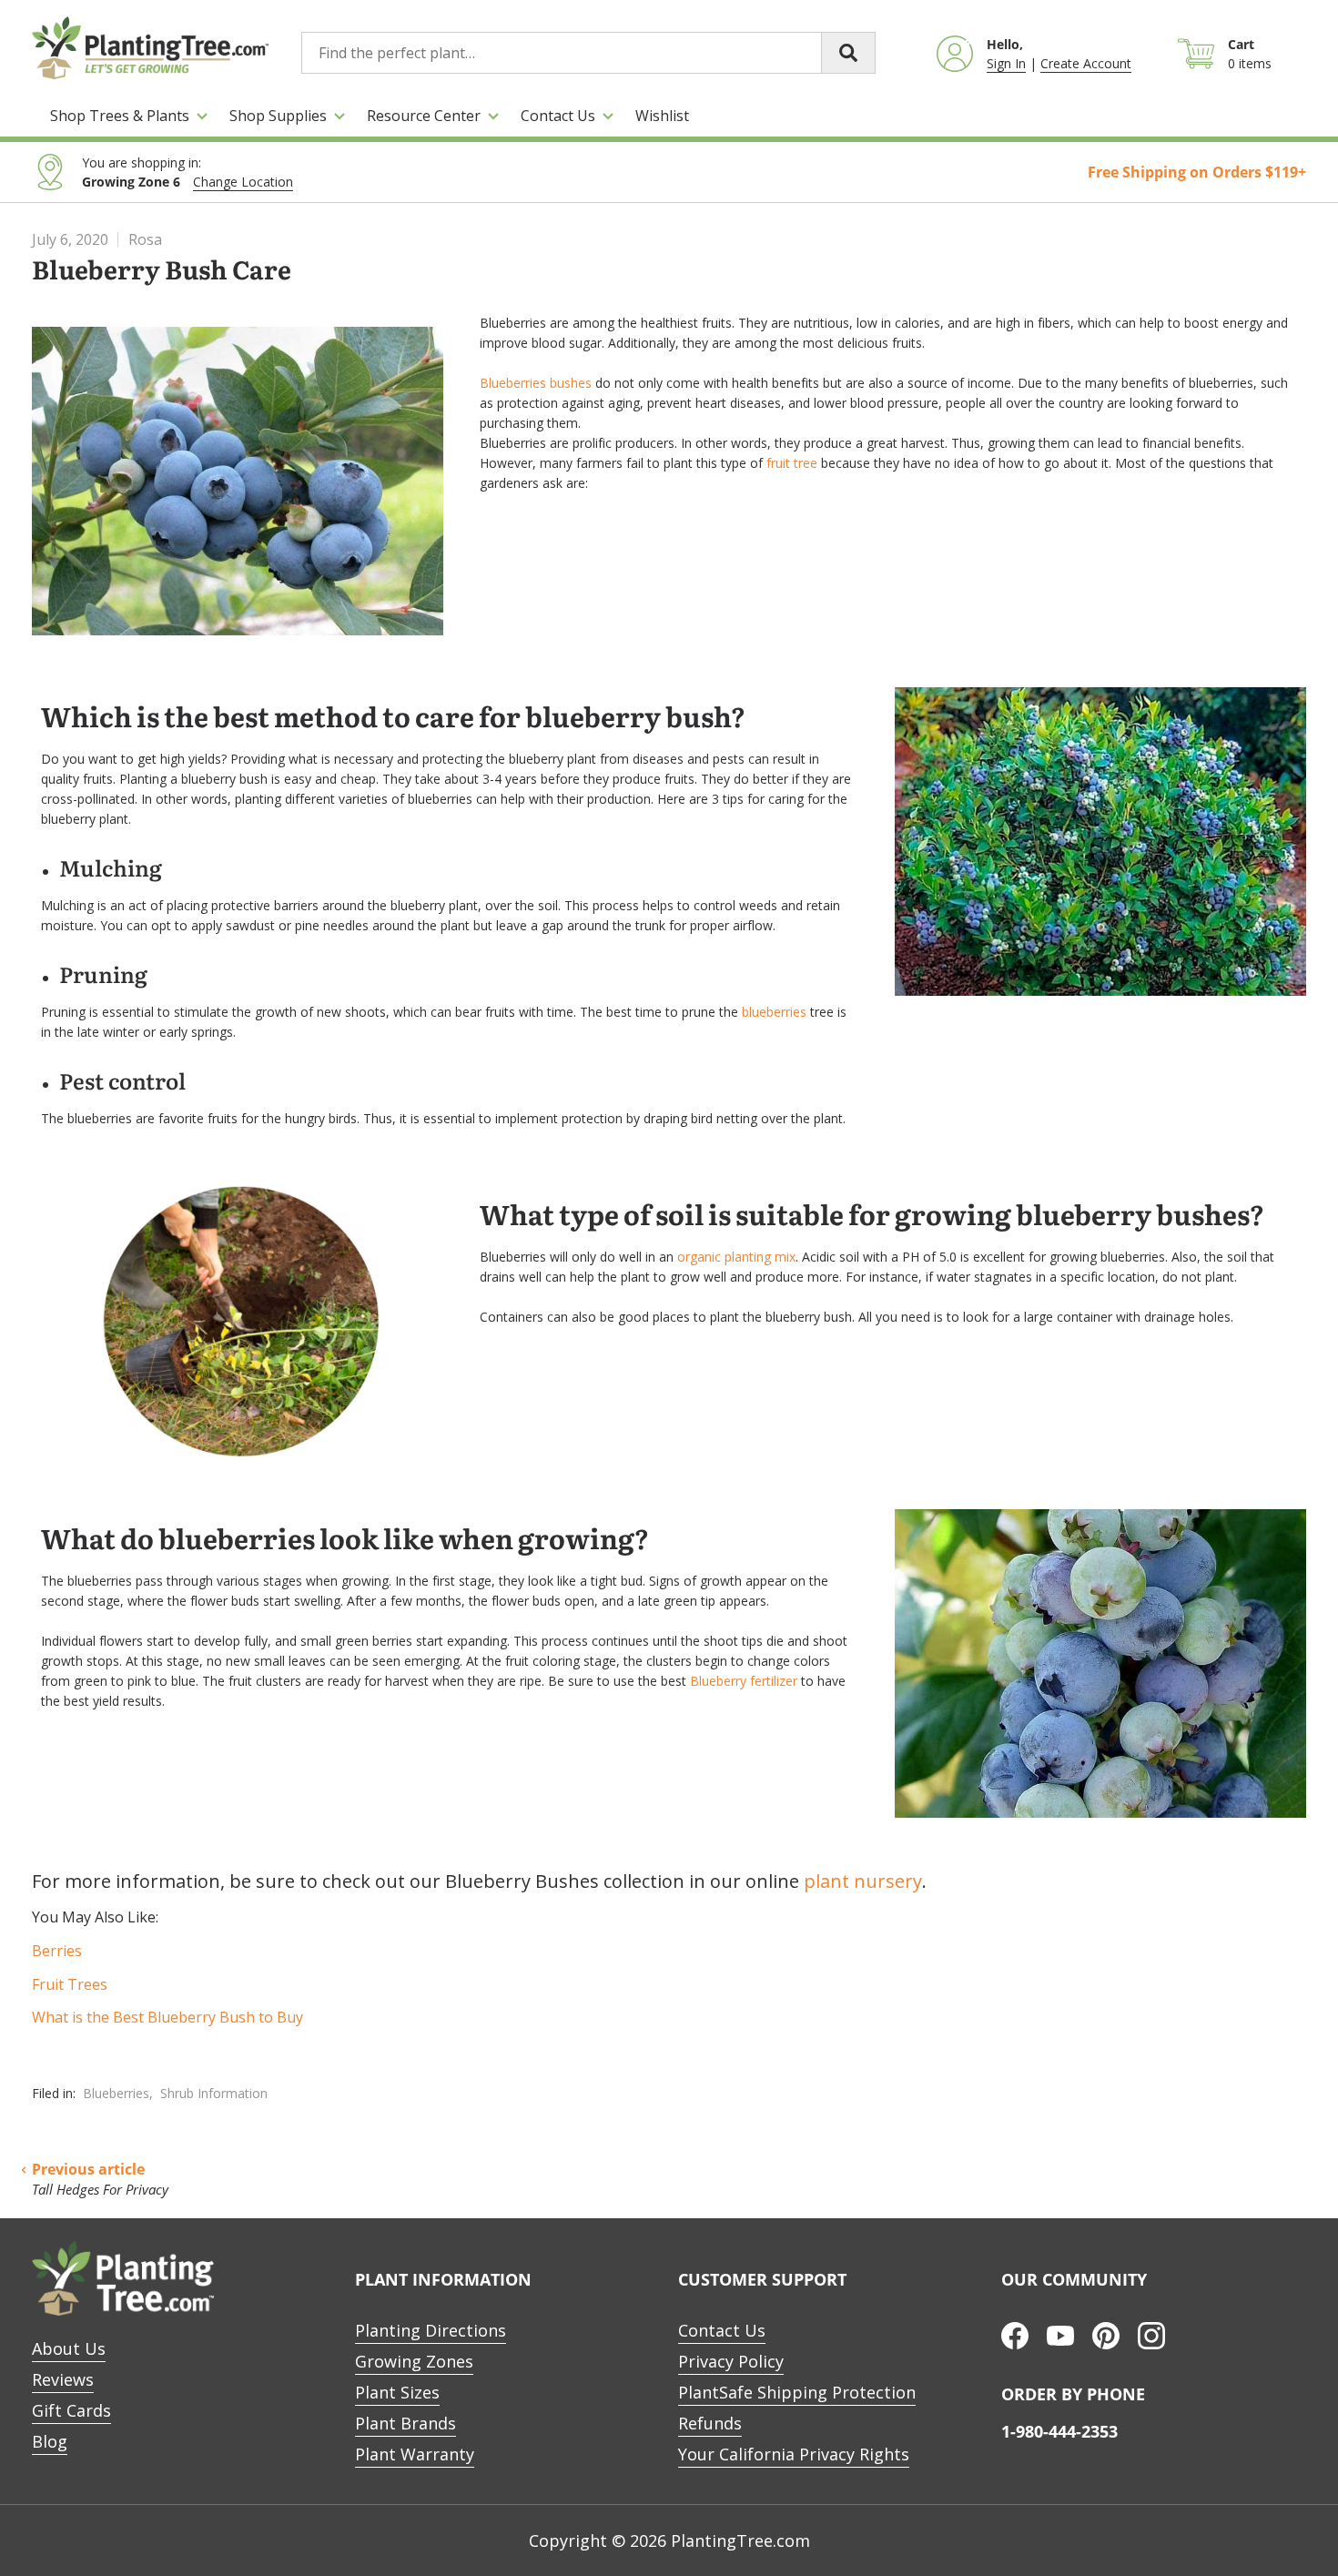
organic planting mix (736, 1257)
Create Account (1086, 63)
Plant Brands (405, 2423)
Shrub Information (214, 2093)
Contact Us (558, 116)
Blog (50, 2441)
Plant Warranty (415, 2454)
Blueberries (116, 2093)
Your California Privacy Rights (794, 2454)
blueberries (774, 1012)
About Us (69, 2348)
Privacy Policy (731, 2361)
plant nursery (863, 1881)
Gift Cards (71, 2410)
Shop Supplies (278, 116)
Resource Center (424, 116)
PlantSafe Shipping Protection (797, 2392)
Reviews (63, 2379)
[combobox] (588, 53)
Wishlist (662, 116)
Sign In (1006, 63)
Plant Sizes (397, 2392)
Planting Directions (431, 2330)
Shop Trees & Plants (120, 116)
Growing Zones (414, 2361)
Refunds (710, 2423)
